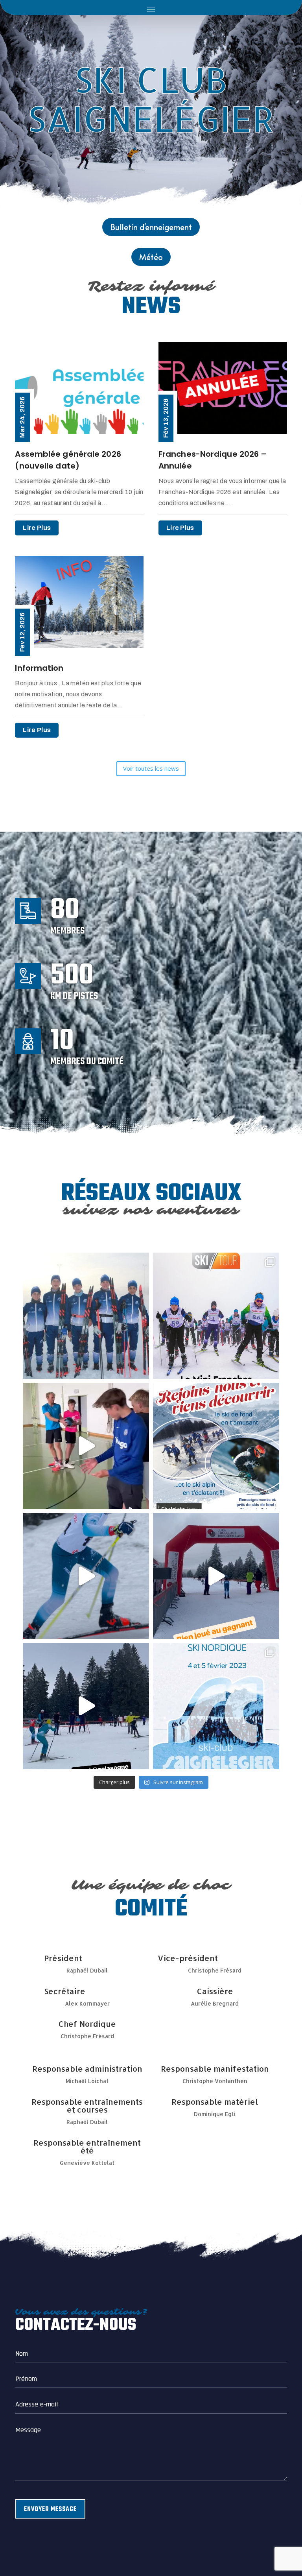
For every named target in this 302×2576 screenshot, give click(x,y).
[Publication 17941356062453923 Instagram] (86, 1706)
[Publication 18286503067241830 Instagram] (216, 1446)
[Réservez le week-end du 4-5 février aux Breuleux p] (216, 1706)
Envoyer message (50, 2510)
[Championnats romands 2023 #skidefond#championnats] (86, 1576)
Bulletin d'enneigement (151, 227)
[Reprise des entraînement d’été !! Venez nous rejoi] (86, 1446)
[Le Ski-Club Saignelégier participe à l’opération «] (86, 1316)
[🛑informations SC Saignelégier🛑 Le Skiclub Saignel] (216, 1316)
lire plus (37, 528)
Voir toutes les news (151, 768)
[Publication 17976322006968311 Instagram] (216, 1576)
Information (39, 668)
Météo (151, 257)
